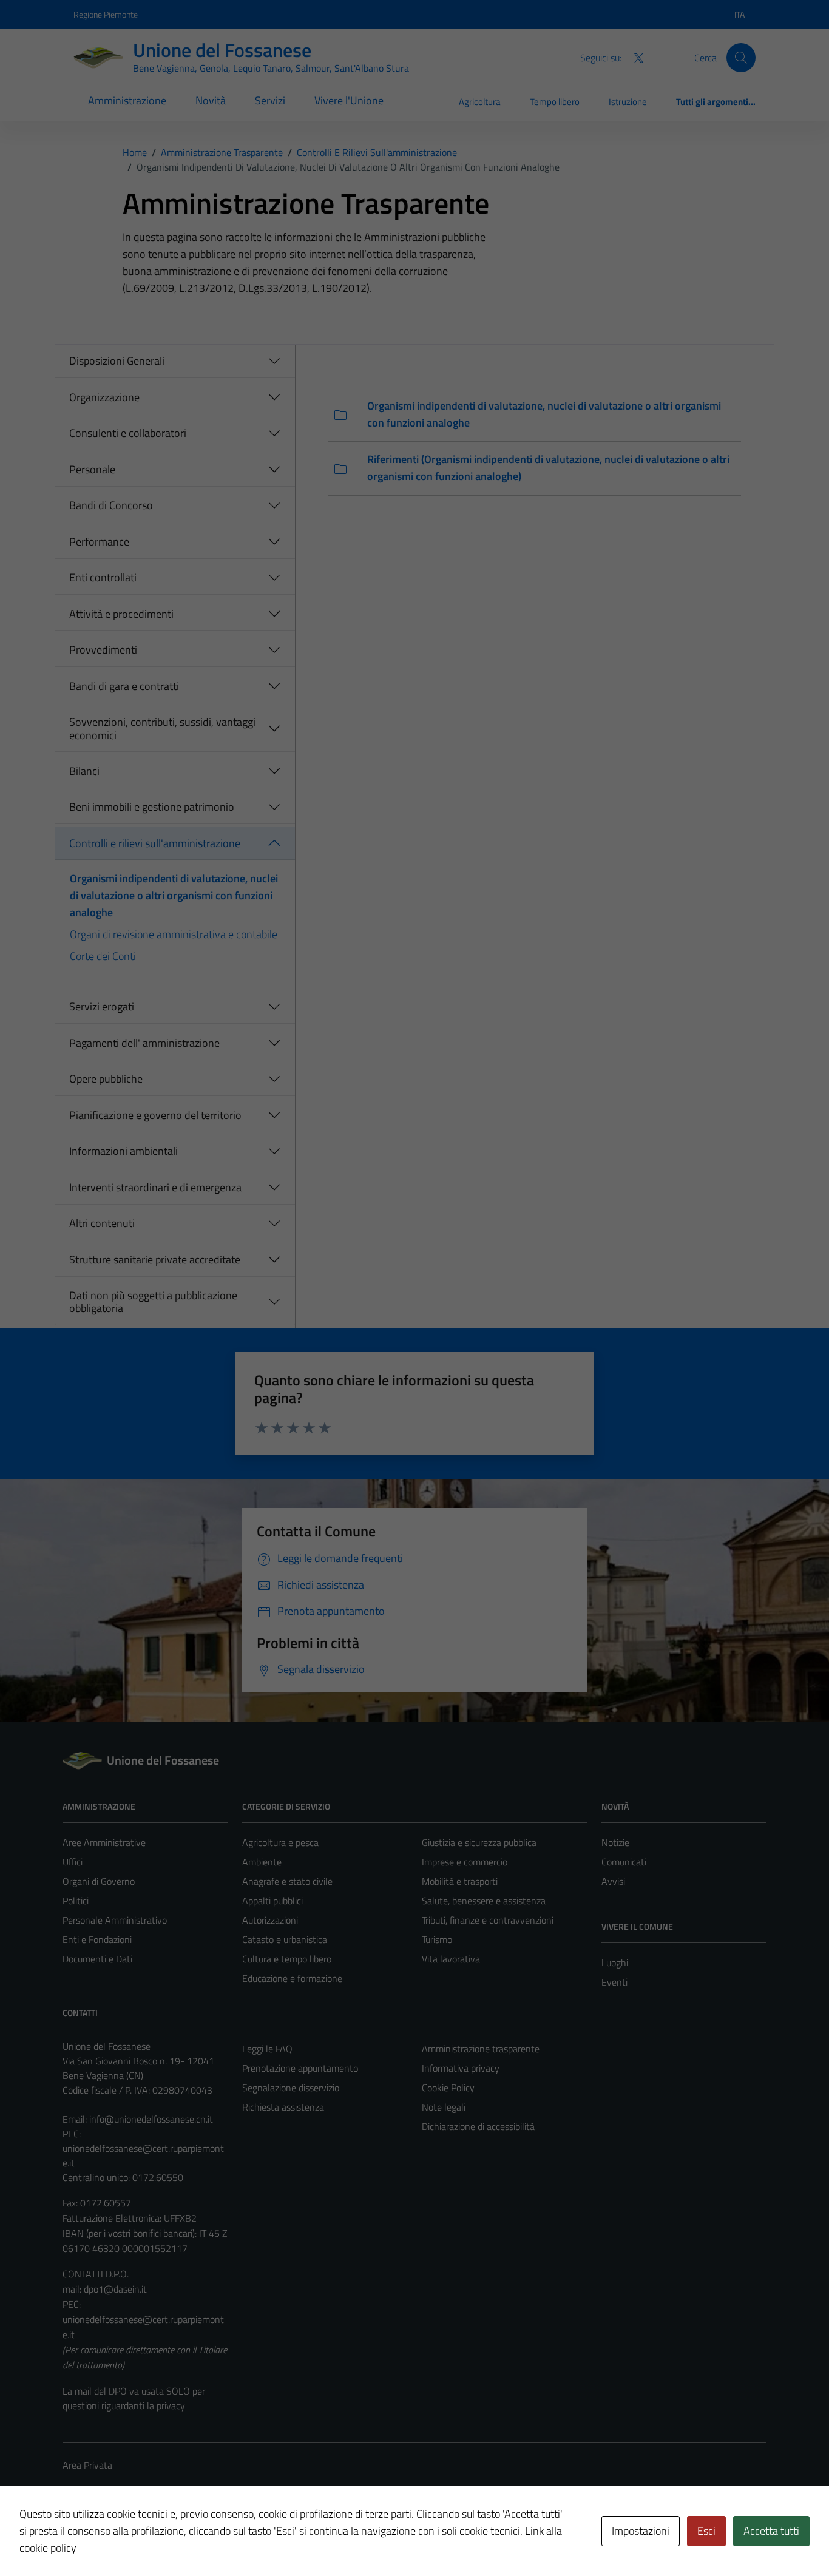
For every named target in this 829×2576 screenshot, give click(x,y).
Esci (706, 2531)
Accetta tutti (771, 2531)
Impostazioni (641, 2531)
